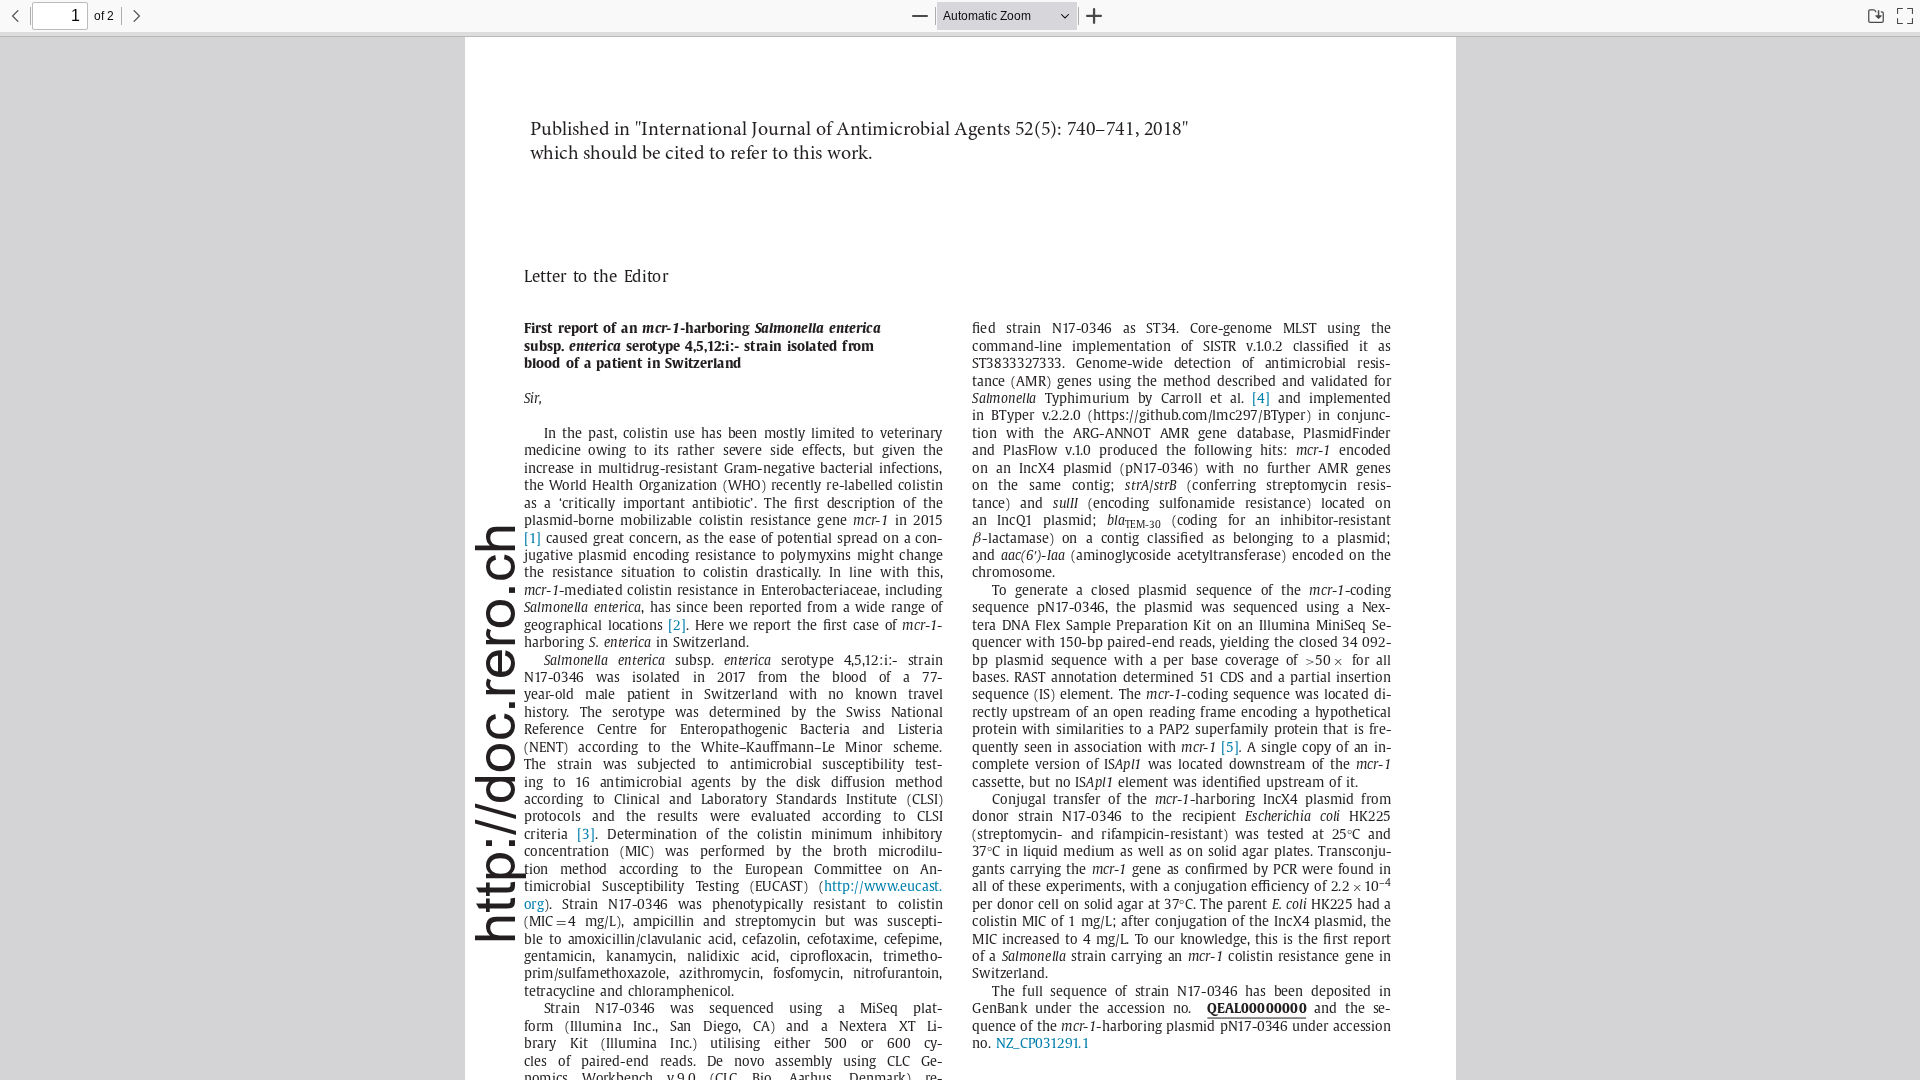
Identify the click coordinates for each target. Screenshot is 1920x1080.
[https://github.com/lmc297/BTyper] (1198, 415)
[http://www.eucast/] (880, 886)
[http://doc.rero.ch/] (496, 733)
